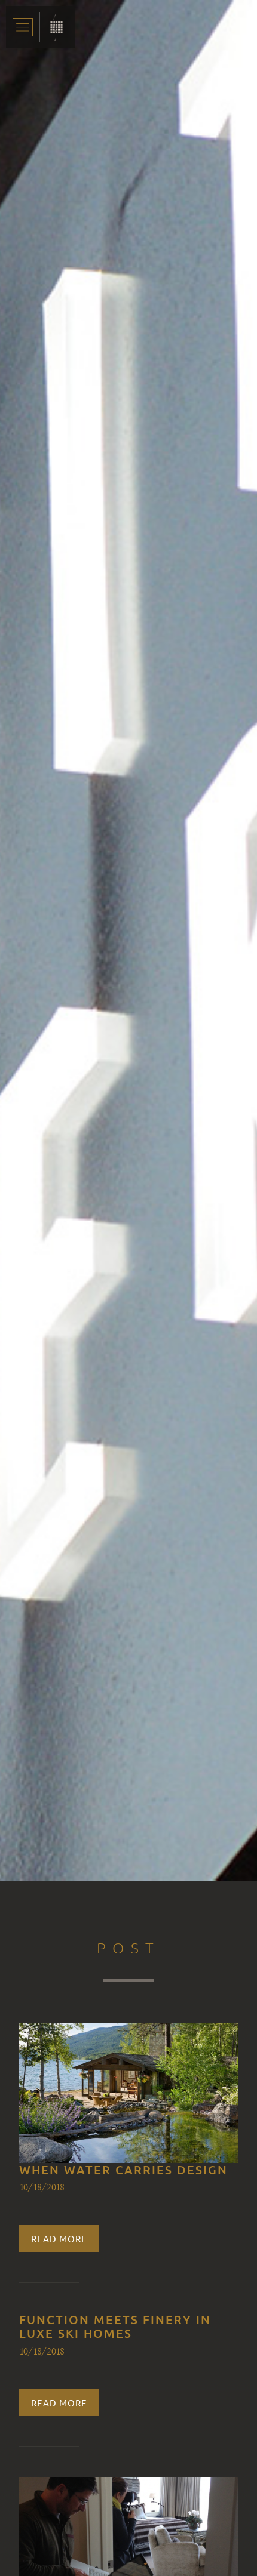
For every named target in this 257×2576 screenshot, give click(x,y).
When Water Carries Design (123, 2170)
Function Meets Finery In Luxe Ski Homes (115, 2326)
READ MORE (59, 2238)
